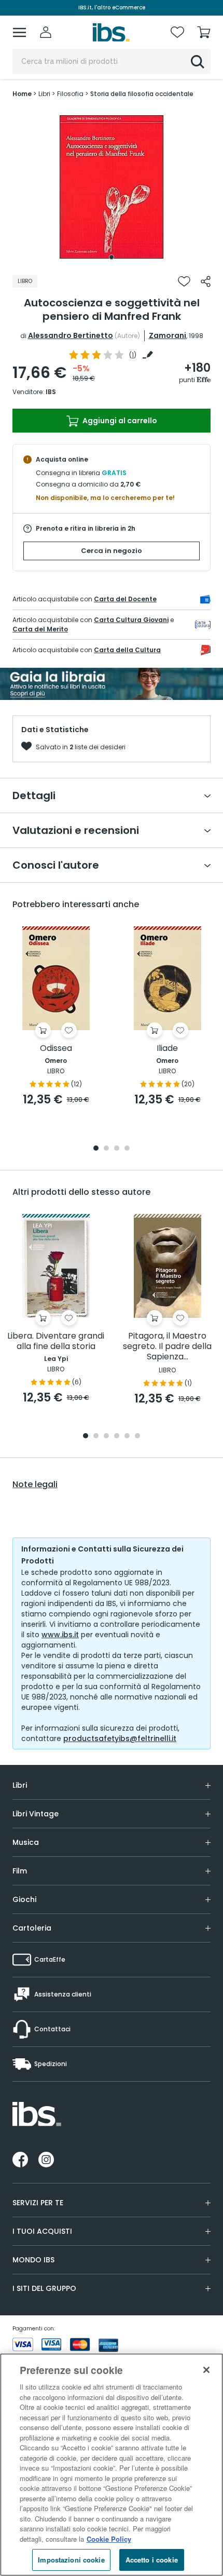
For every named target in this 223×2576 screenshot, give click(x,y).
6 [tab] (137, 1437)
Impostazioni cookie (71, 2560)
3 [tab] (117, 1149)
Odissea (56, 1049)
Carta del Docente (125, 599)
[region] (112, 2465)
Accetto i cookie (152, 2560)
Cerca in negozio (112, 551)
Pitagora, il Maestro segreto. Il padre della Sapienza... (167, 1347)
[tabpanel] (112, 187)
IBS (51, 392)
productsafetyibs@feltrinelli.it (120, 1738)
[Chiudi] (206, 2370)
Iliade (167, 1049)
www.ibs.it (60, 1635)
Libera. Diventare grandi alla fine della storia (56, 1341)
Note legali (35, 1485)
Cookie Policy (109, 2539)
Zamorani (168, 335)
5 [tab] (127, 1437)
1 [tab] (112, 257)
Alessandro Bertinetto (71, 335)
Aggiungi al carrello (119, 421)
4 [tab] (127, 1149)
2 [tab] (106, 1149)
